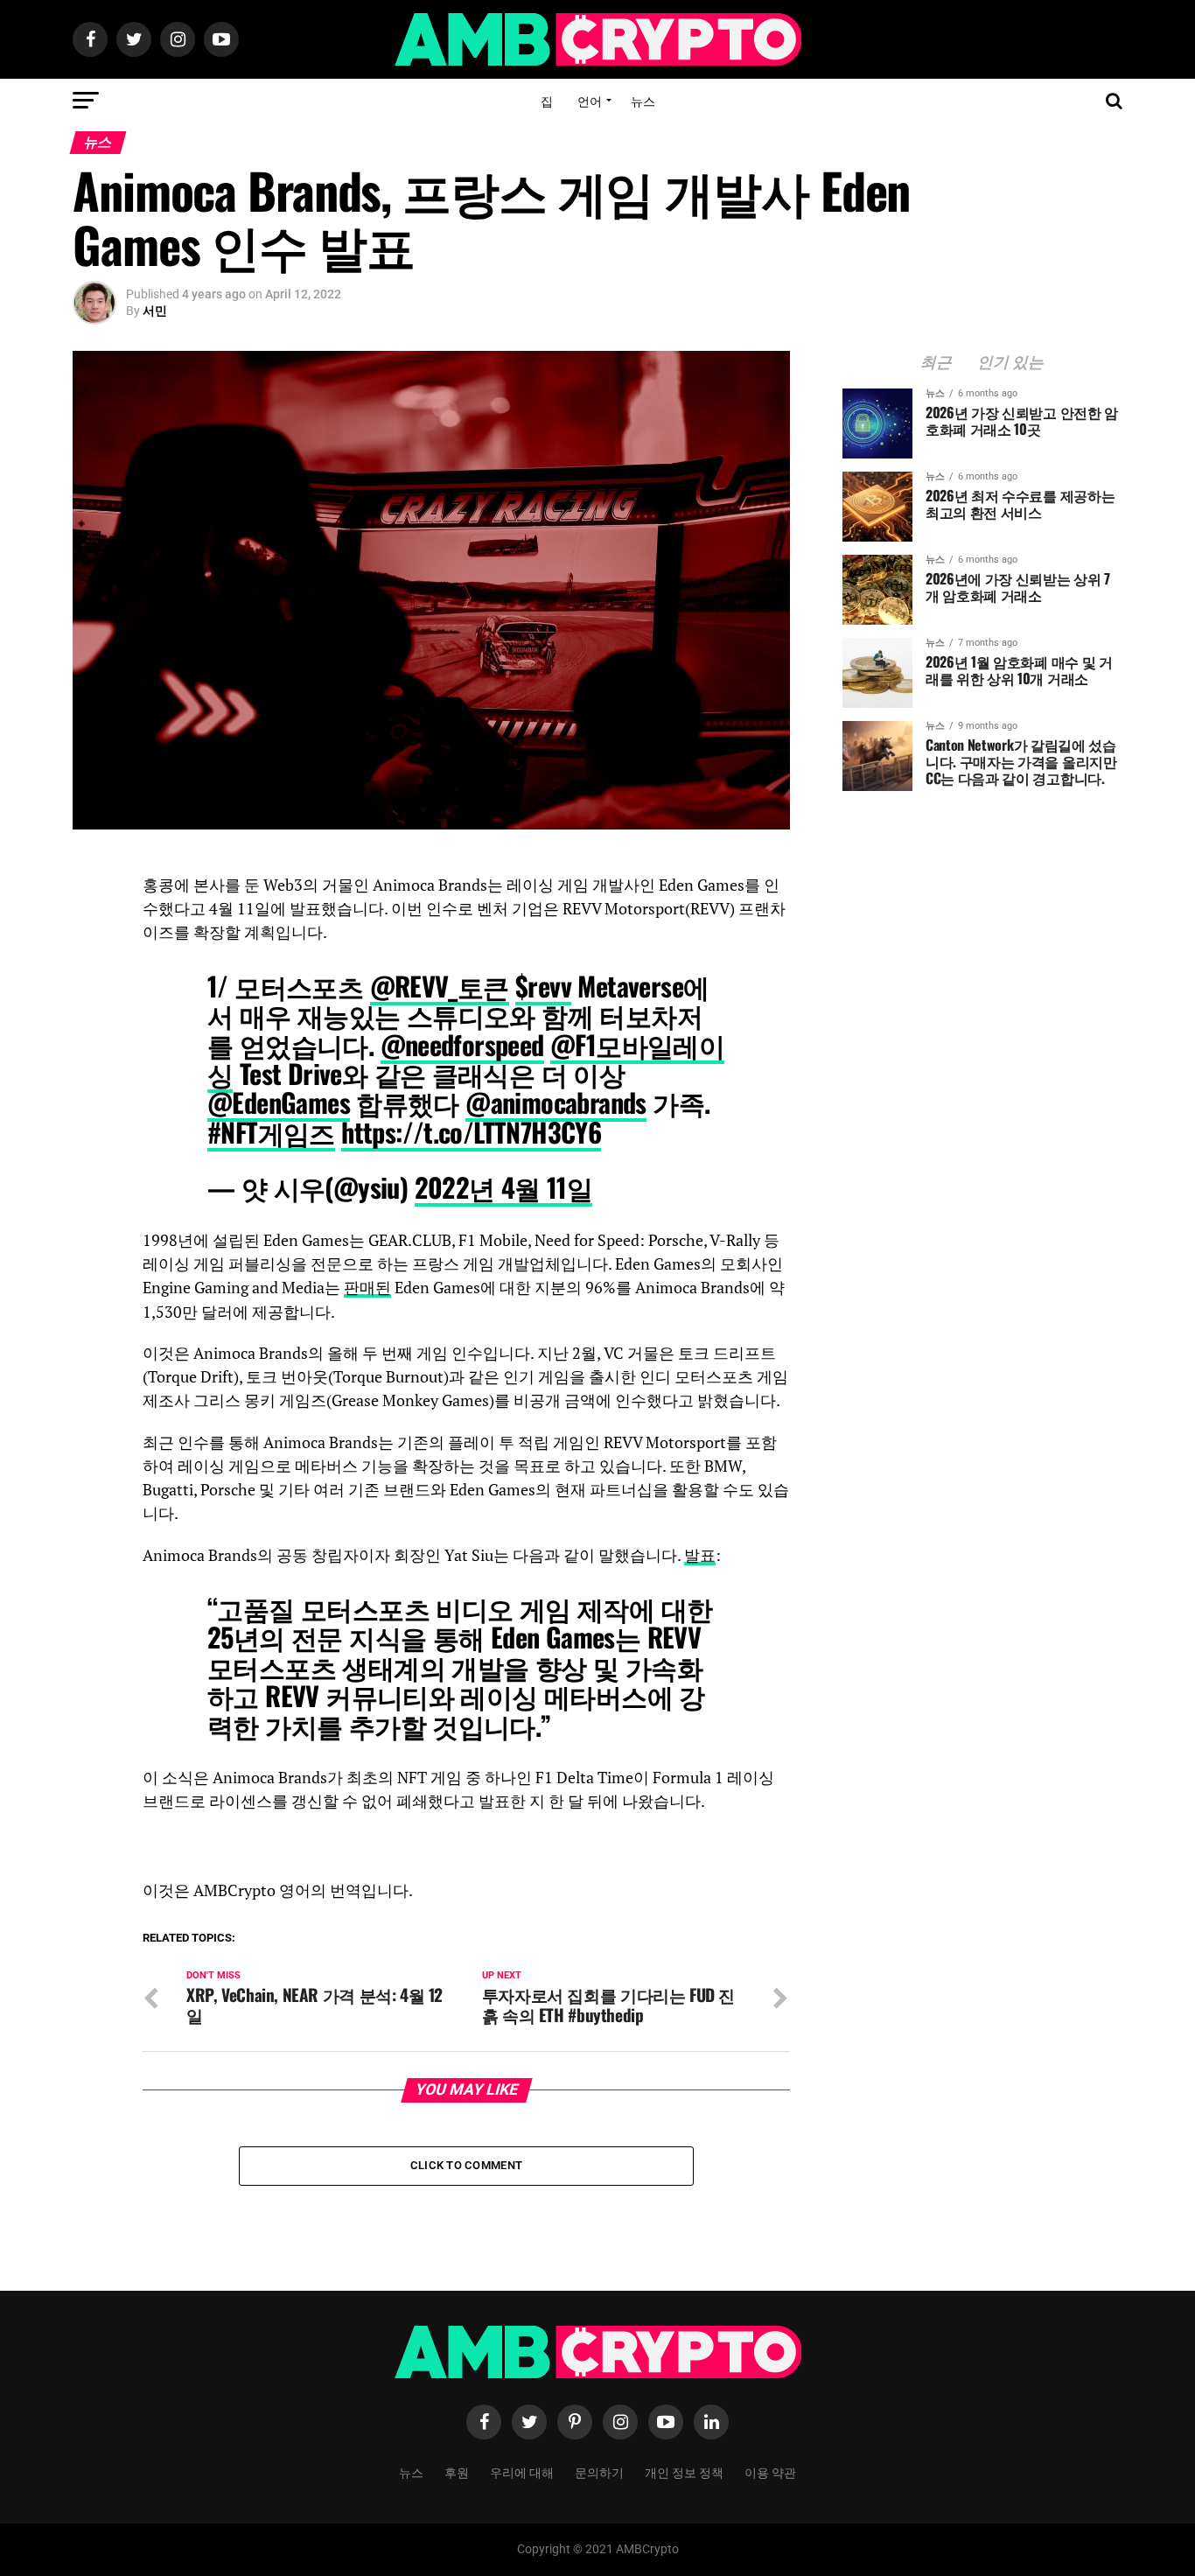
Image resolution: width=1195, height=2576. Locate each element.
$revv (543, 986)
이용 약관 (770, 2471)
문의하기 (599, 2471)
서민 (155, 311)
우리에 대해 (522, 2471)
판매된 (367, 1288)
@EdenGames (279, 1102)
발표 (700, 1555)
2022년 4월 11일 (504, 1187)
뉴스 (643, 100)
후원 (457, 2471)
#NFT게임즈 (271, 1132)
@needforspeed (462, 1044)
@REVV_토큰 (440, 986)
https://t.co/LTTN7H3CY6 (471, 1132)
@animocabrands (556, 1102)
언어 (590, 100)
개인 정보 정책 (684, 2471)
